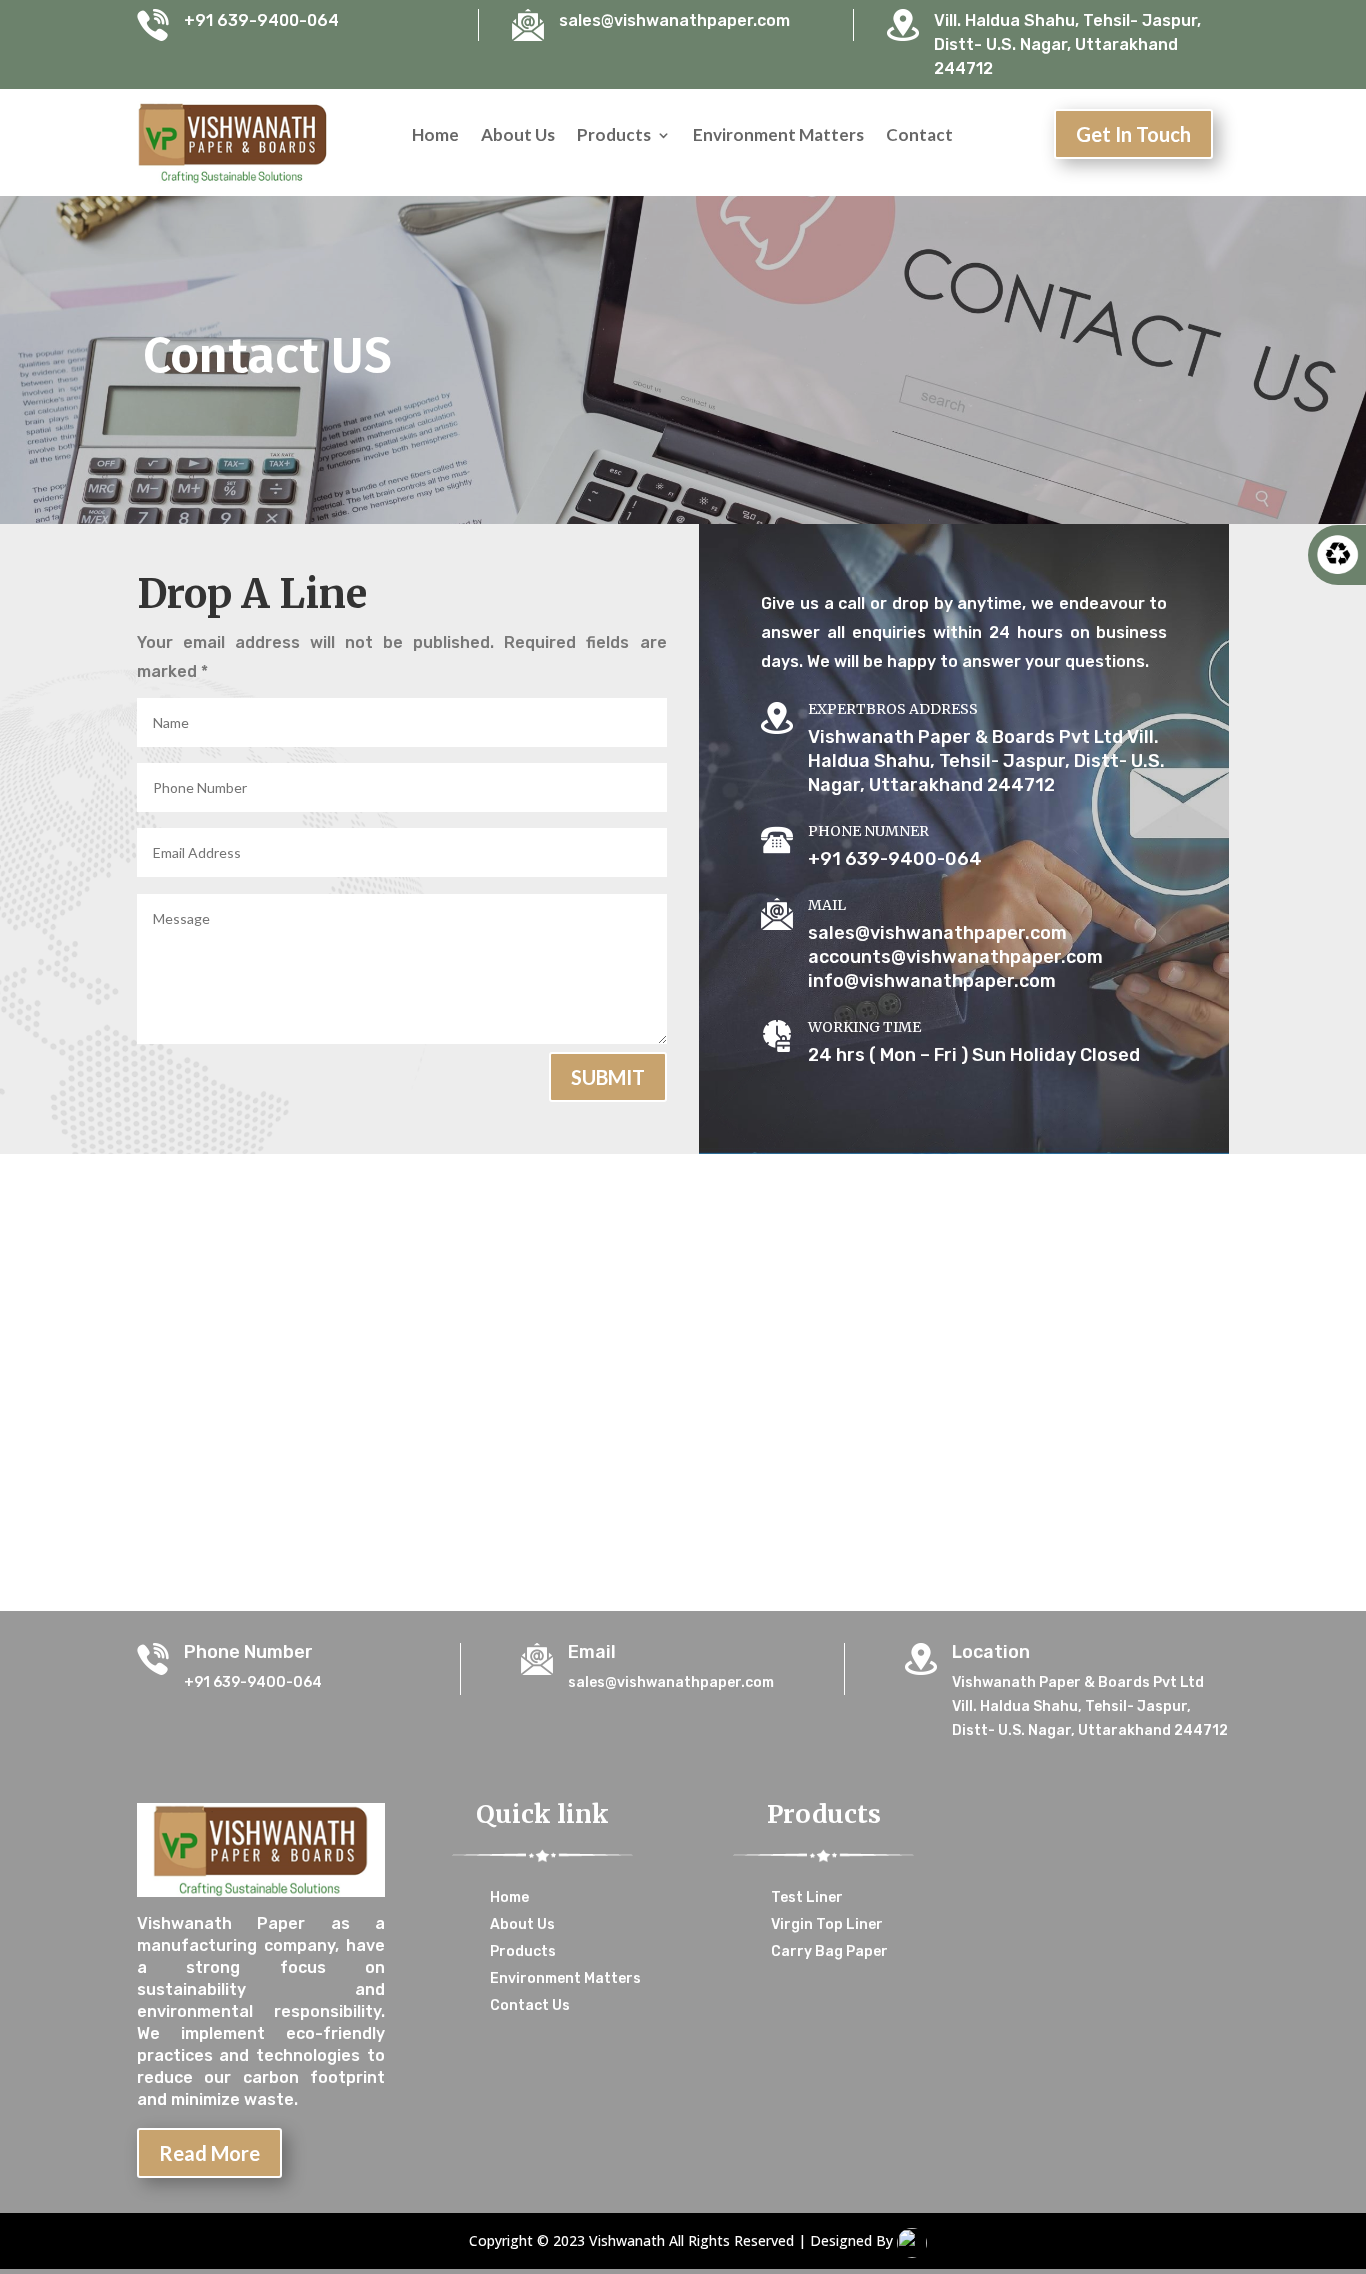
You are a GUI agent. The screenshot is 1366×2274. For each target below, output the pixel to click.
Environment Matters (778, 136)
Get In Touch (1133, 134)
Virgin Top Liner (827, 1924)
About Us (518, 136)
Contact (919, 136)
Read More (209, 2153)
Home (435, 136)
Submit (608, 1077)
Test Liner (807, 1897)
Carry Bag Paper (829, 1951)
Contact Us (530, 2005)
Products (614, 136)
